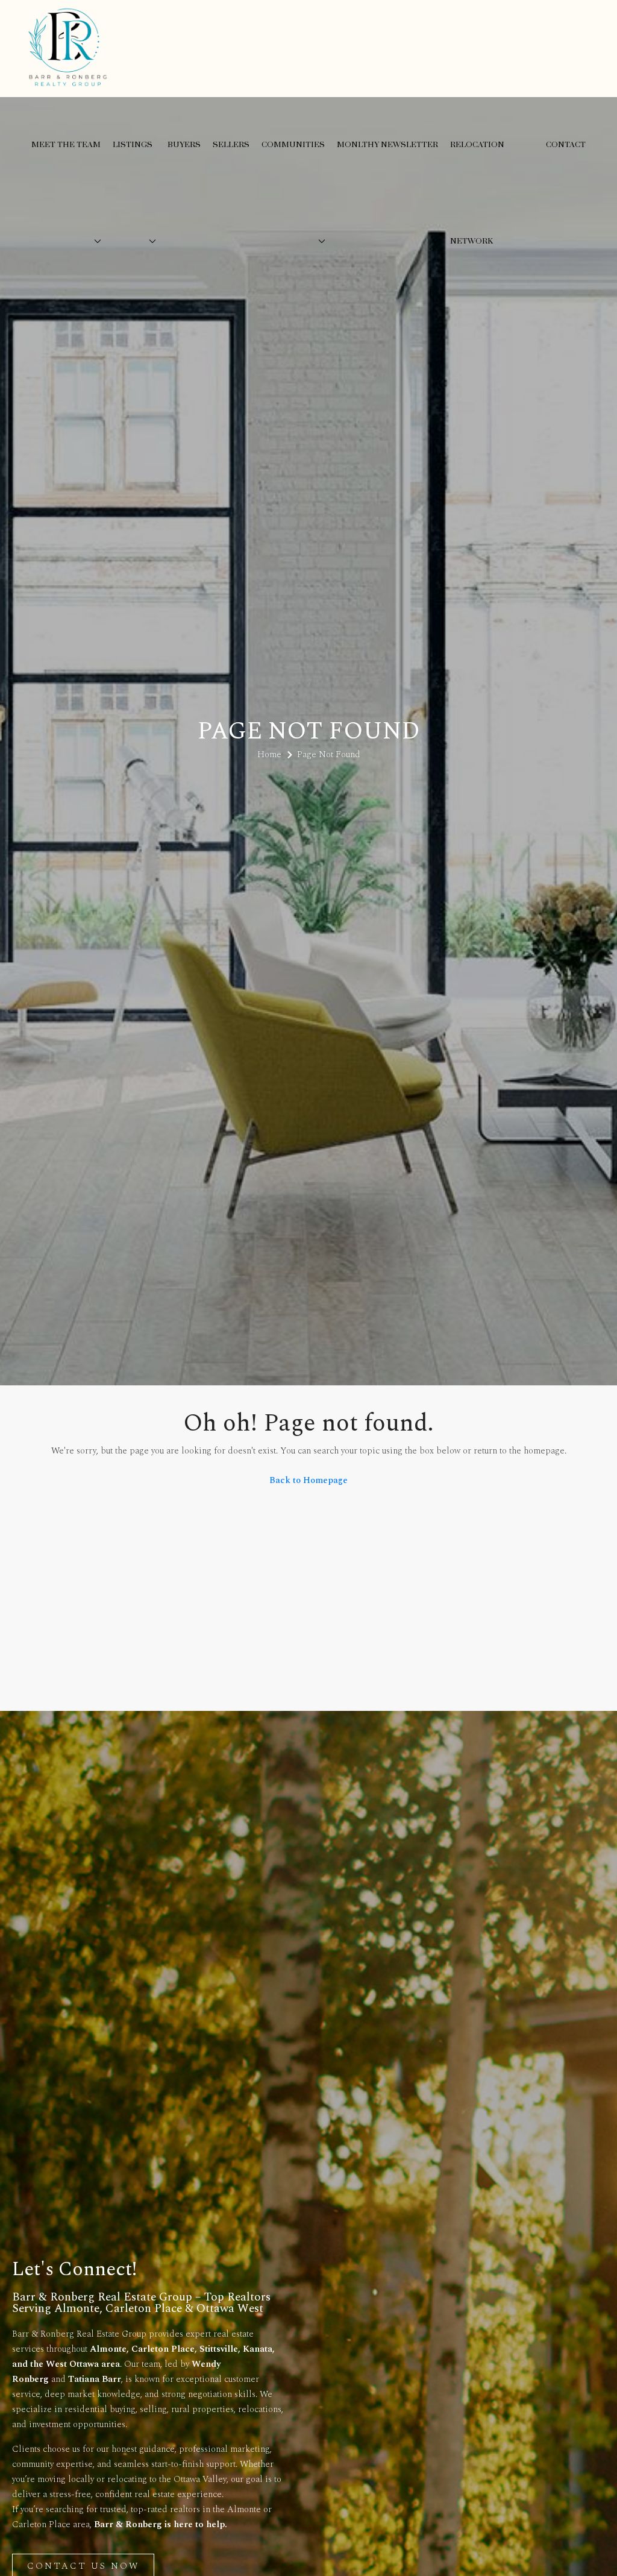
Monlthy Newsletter (387, 145)
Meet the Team (66, 145)
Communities (293, 145)
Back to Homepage (308, 1480)
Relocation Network (477, 193)
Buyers (184, 145)
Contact (566, 145)
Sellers (231, 145)
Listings (133, 145)
